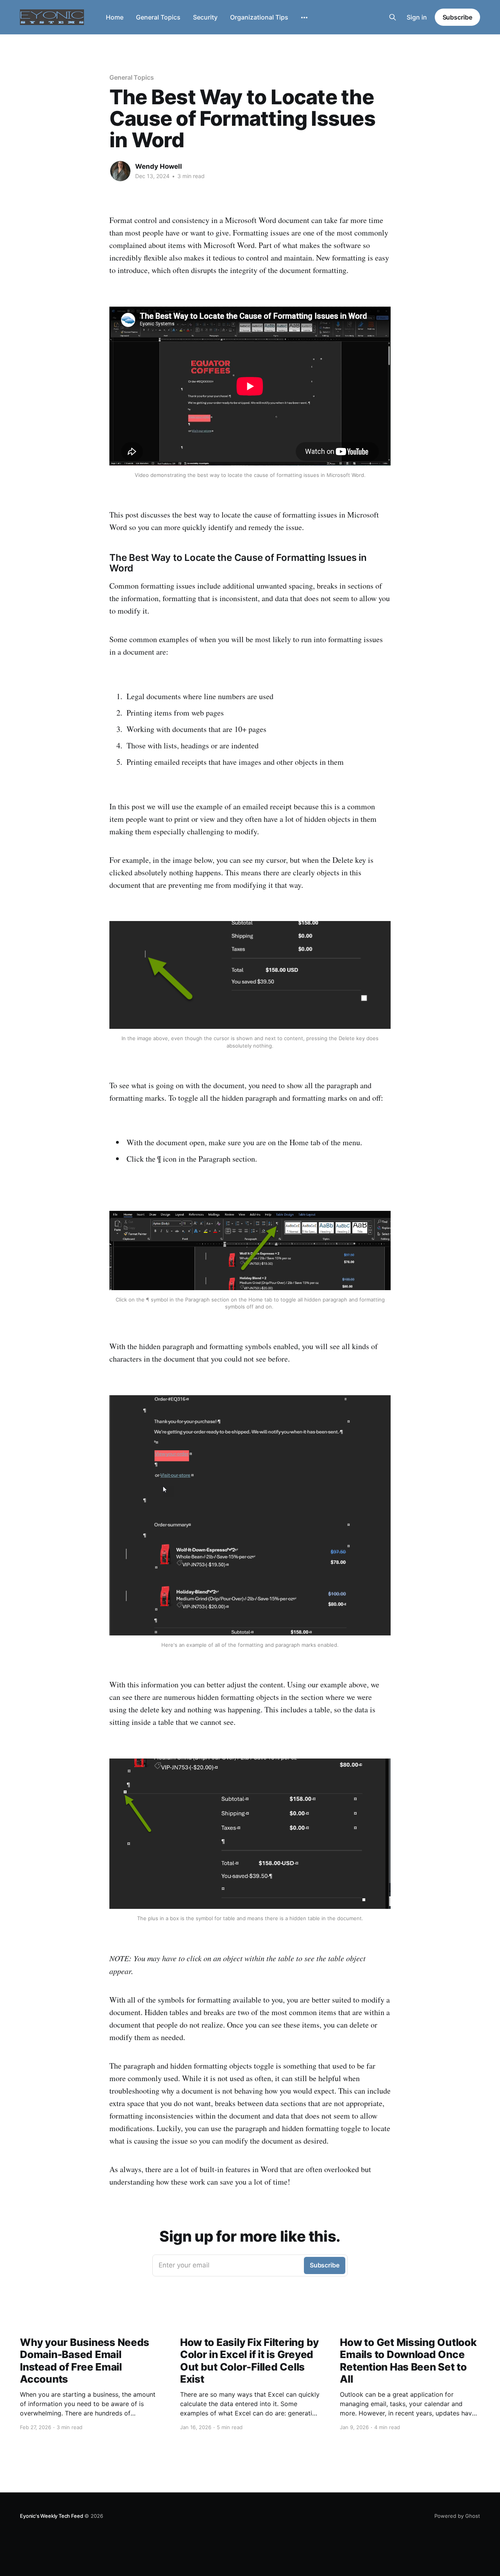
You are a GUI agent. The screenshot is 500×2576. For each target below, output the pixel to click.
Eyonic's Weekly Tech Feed (51, 2516)
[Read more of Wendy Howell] (120, 171)
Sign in (417, 17)
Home (115, 17)
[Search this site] (393, 17)
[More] (304, 18)
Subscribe (457, 17)
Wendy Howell (159, 166)
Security (205, 17)
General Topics (158, 17)
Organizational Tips (259, 17)
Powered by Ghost (457, 2516)
